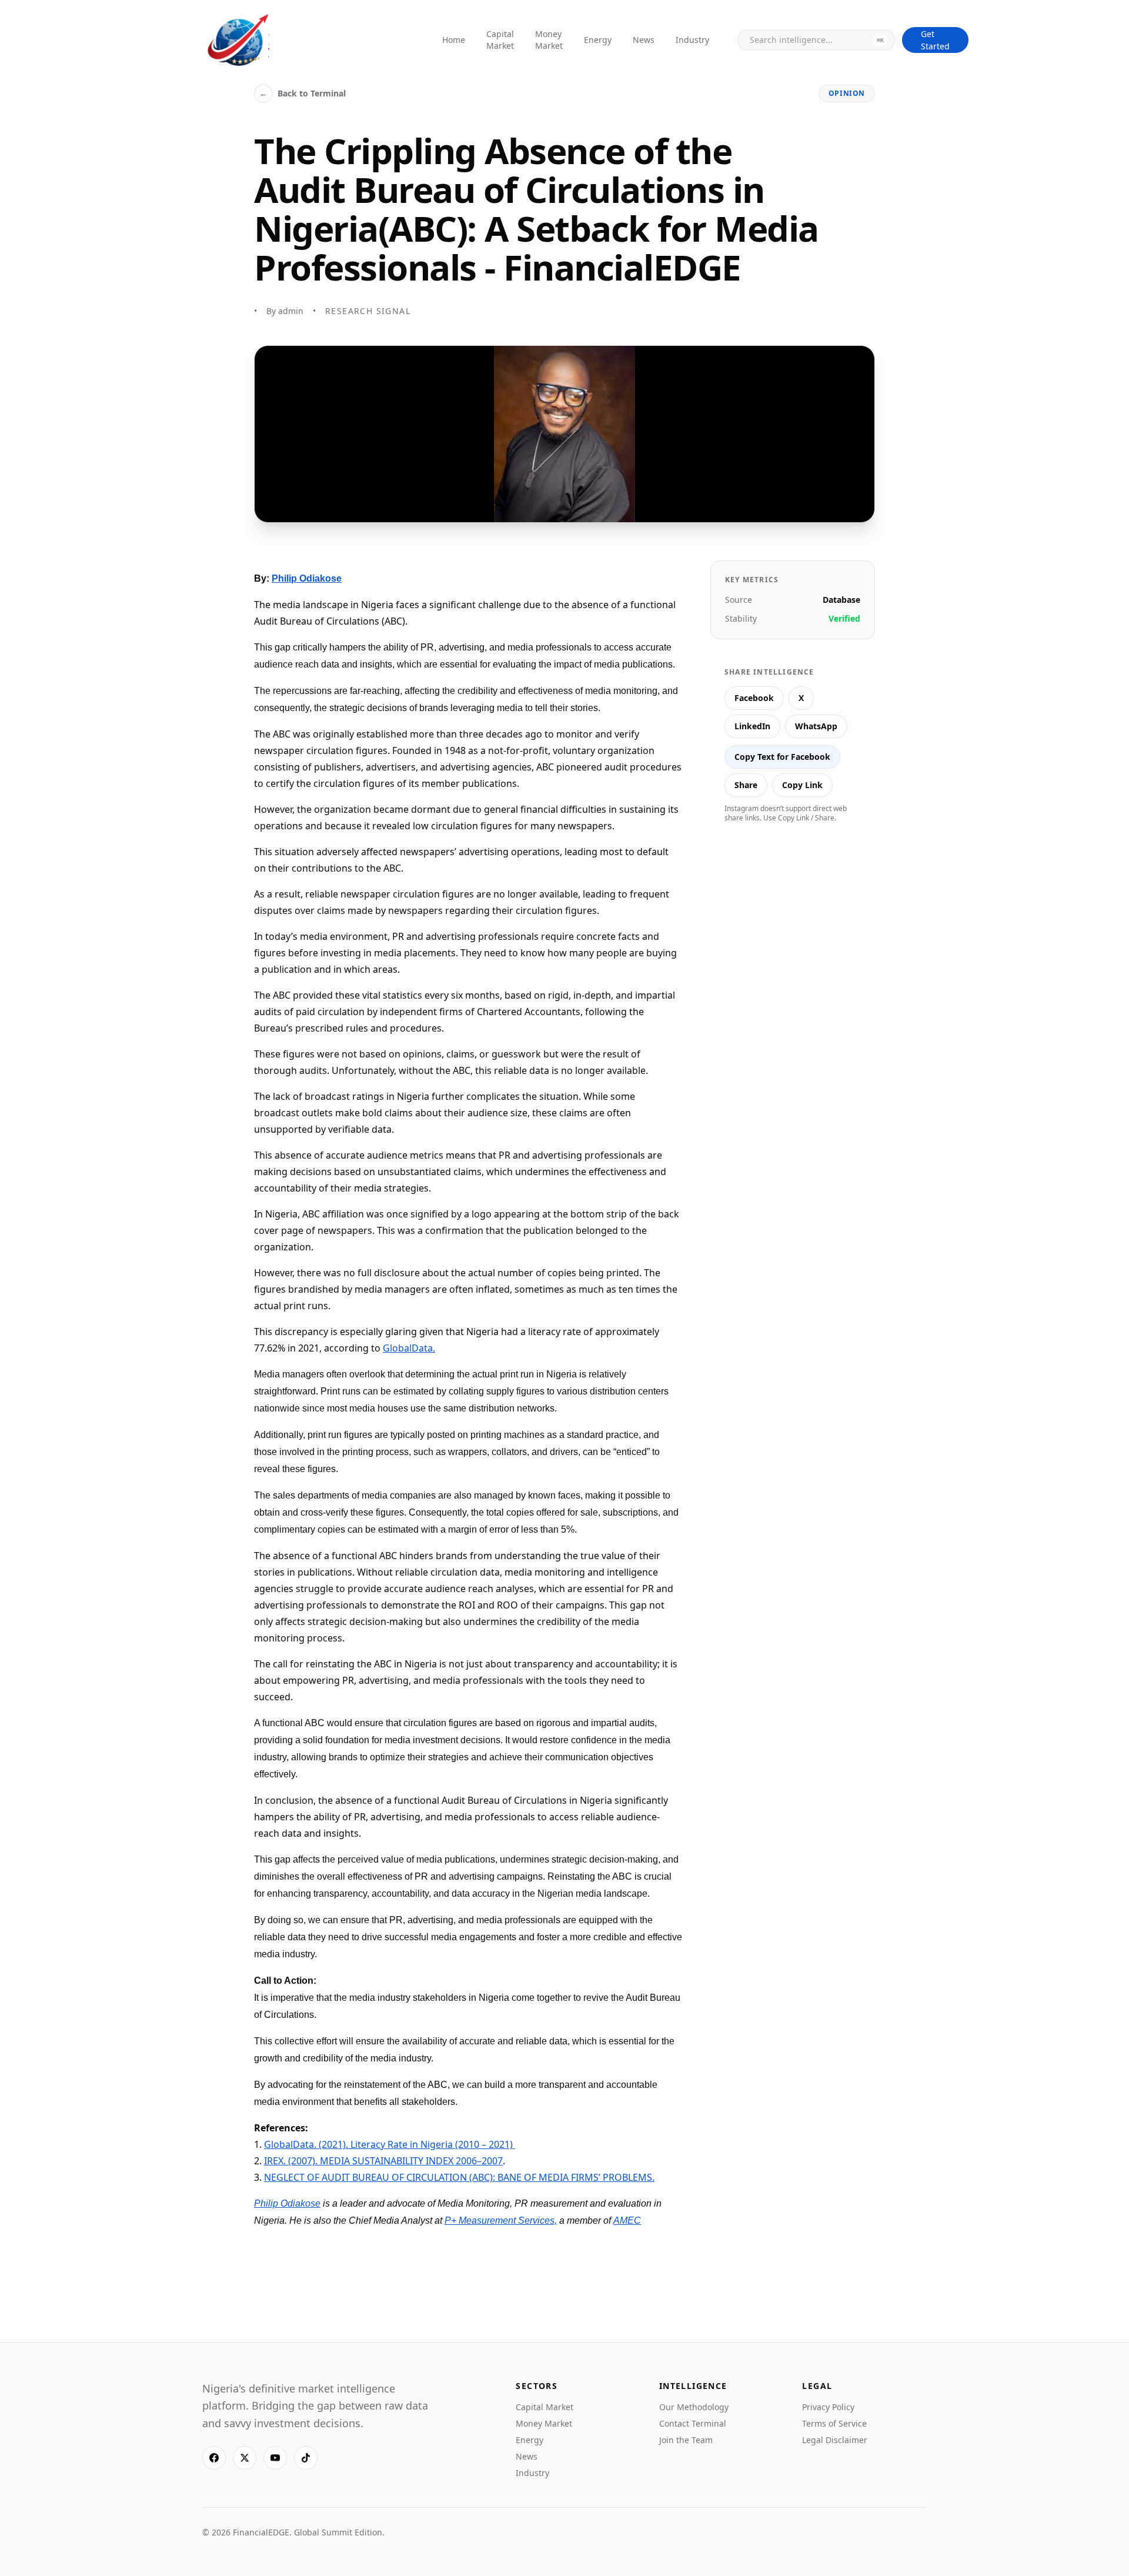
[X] (245, 2458)
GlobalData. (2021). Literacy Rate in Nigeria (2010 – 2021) (390, 2144)
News (644, 40)
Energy (598, 40)
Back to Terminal (303, 93)
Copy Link (802, 785)
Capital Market (500, 40)
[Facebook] (214, 2458)
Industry (692, 40)
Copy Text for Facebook (782, 757)
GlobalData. (409, 1348)
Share (746, 785)
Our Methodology (694, 2407)
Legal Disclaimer (835, 2440)
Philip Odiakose (307, 578)
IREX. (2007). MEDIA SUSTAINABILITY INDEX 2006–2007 (383, 2161)
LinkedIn (752, 726)
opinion (847, 93)
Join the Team (686, 2440)
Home (454, 40)
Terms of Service (834, 2423)
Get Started (935, 40)
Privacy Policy (828, 2407)
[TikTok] (306, 2458)
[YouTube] (275, 2458)
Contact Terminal (693, 2423)
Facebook (754, 698)
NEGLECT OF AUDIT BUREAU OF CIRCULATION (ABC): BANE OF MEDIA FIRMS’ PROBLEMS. (459, 2177)
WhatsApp (816, 726)
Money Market (549, 40)
